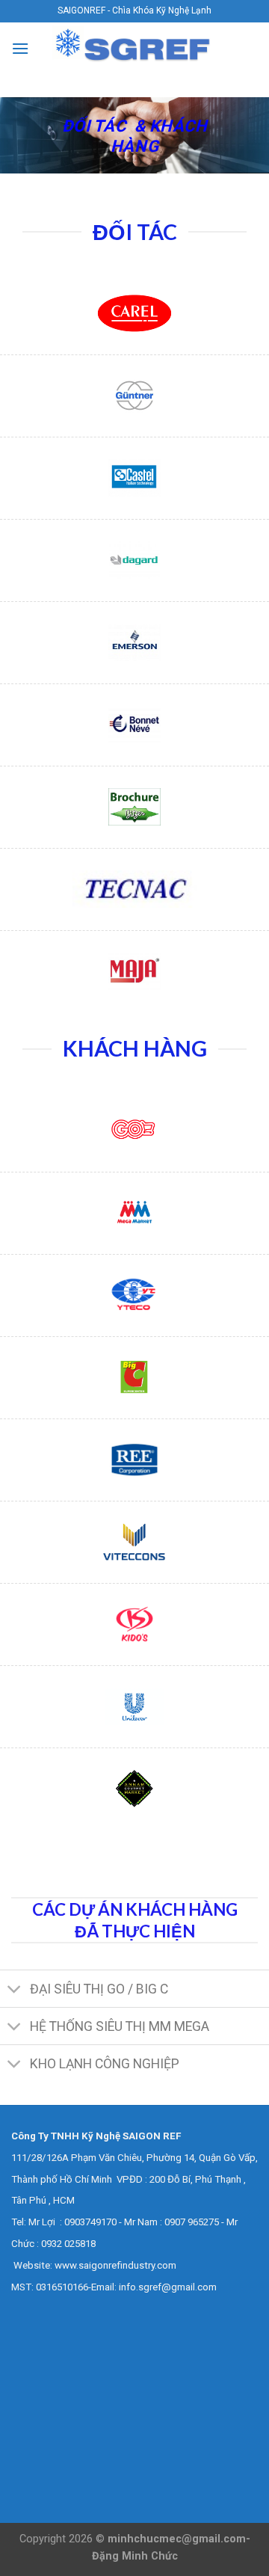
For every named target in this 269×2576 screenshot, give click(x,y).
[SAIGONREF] (134, 48)
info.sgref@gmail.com (168, 2287)
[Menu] (20, 48)
